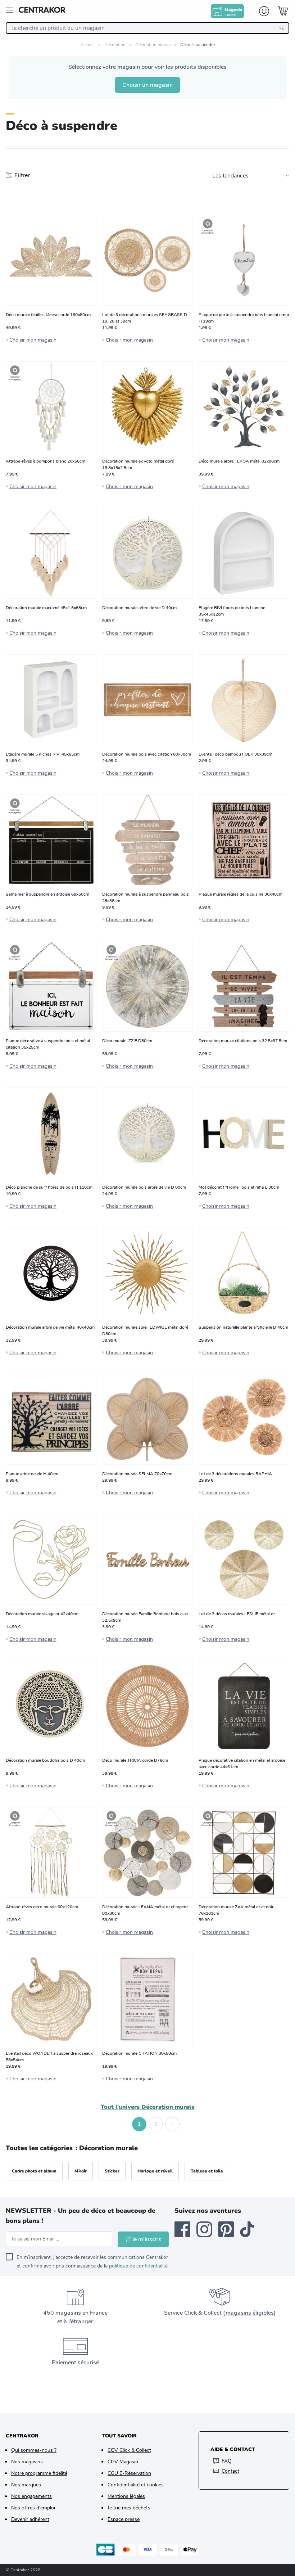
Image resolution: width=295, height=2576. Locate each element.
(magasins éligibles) (249, 2313)
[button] (123, 2124)
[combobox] (147, 28)
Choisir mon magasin (33, 340)
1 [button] (139, 2124)
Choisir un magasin (147, 85)
